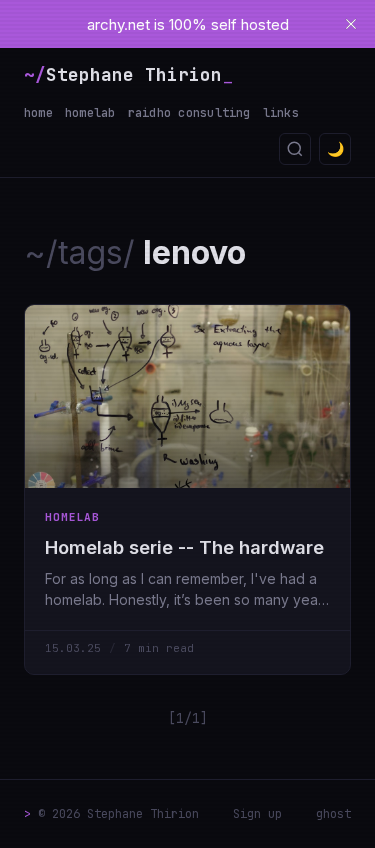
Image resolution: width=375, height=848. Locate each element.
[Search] (295, 149)
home (38, 113)
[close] (351, 24)
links (281, 113)
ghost (333, 814)
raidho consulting (189, 113)
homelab (90, 113)
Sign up (257, 814)
